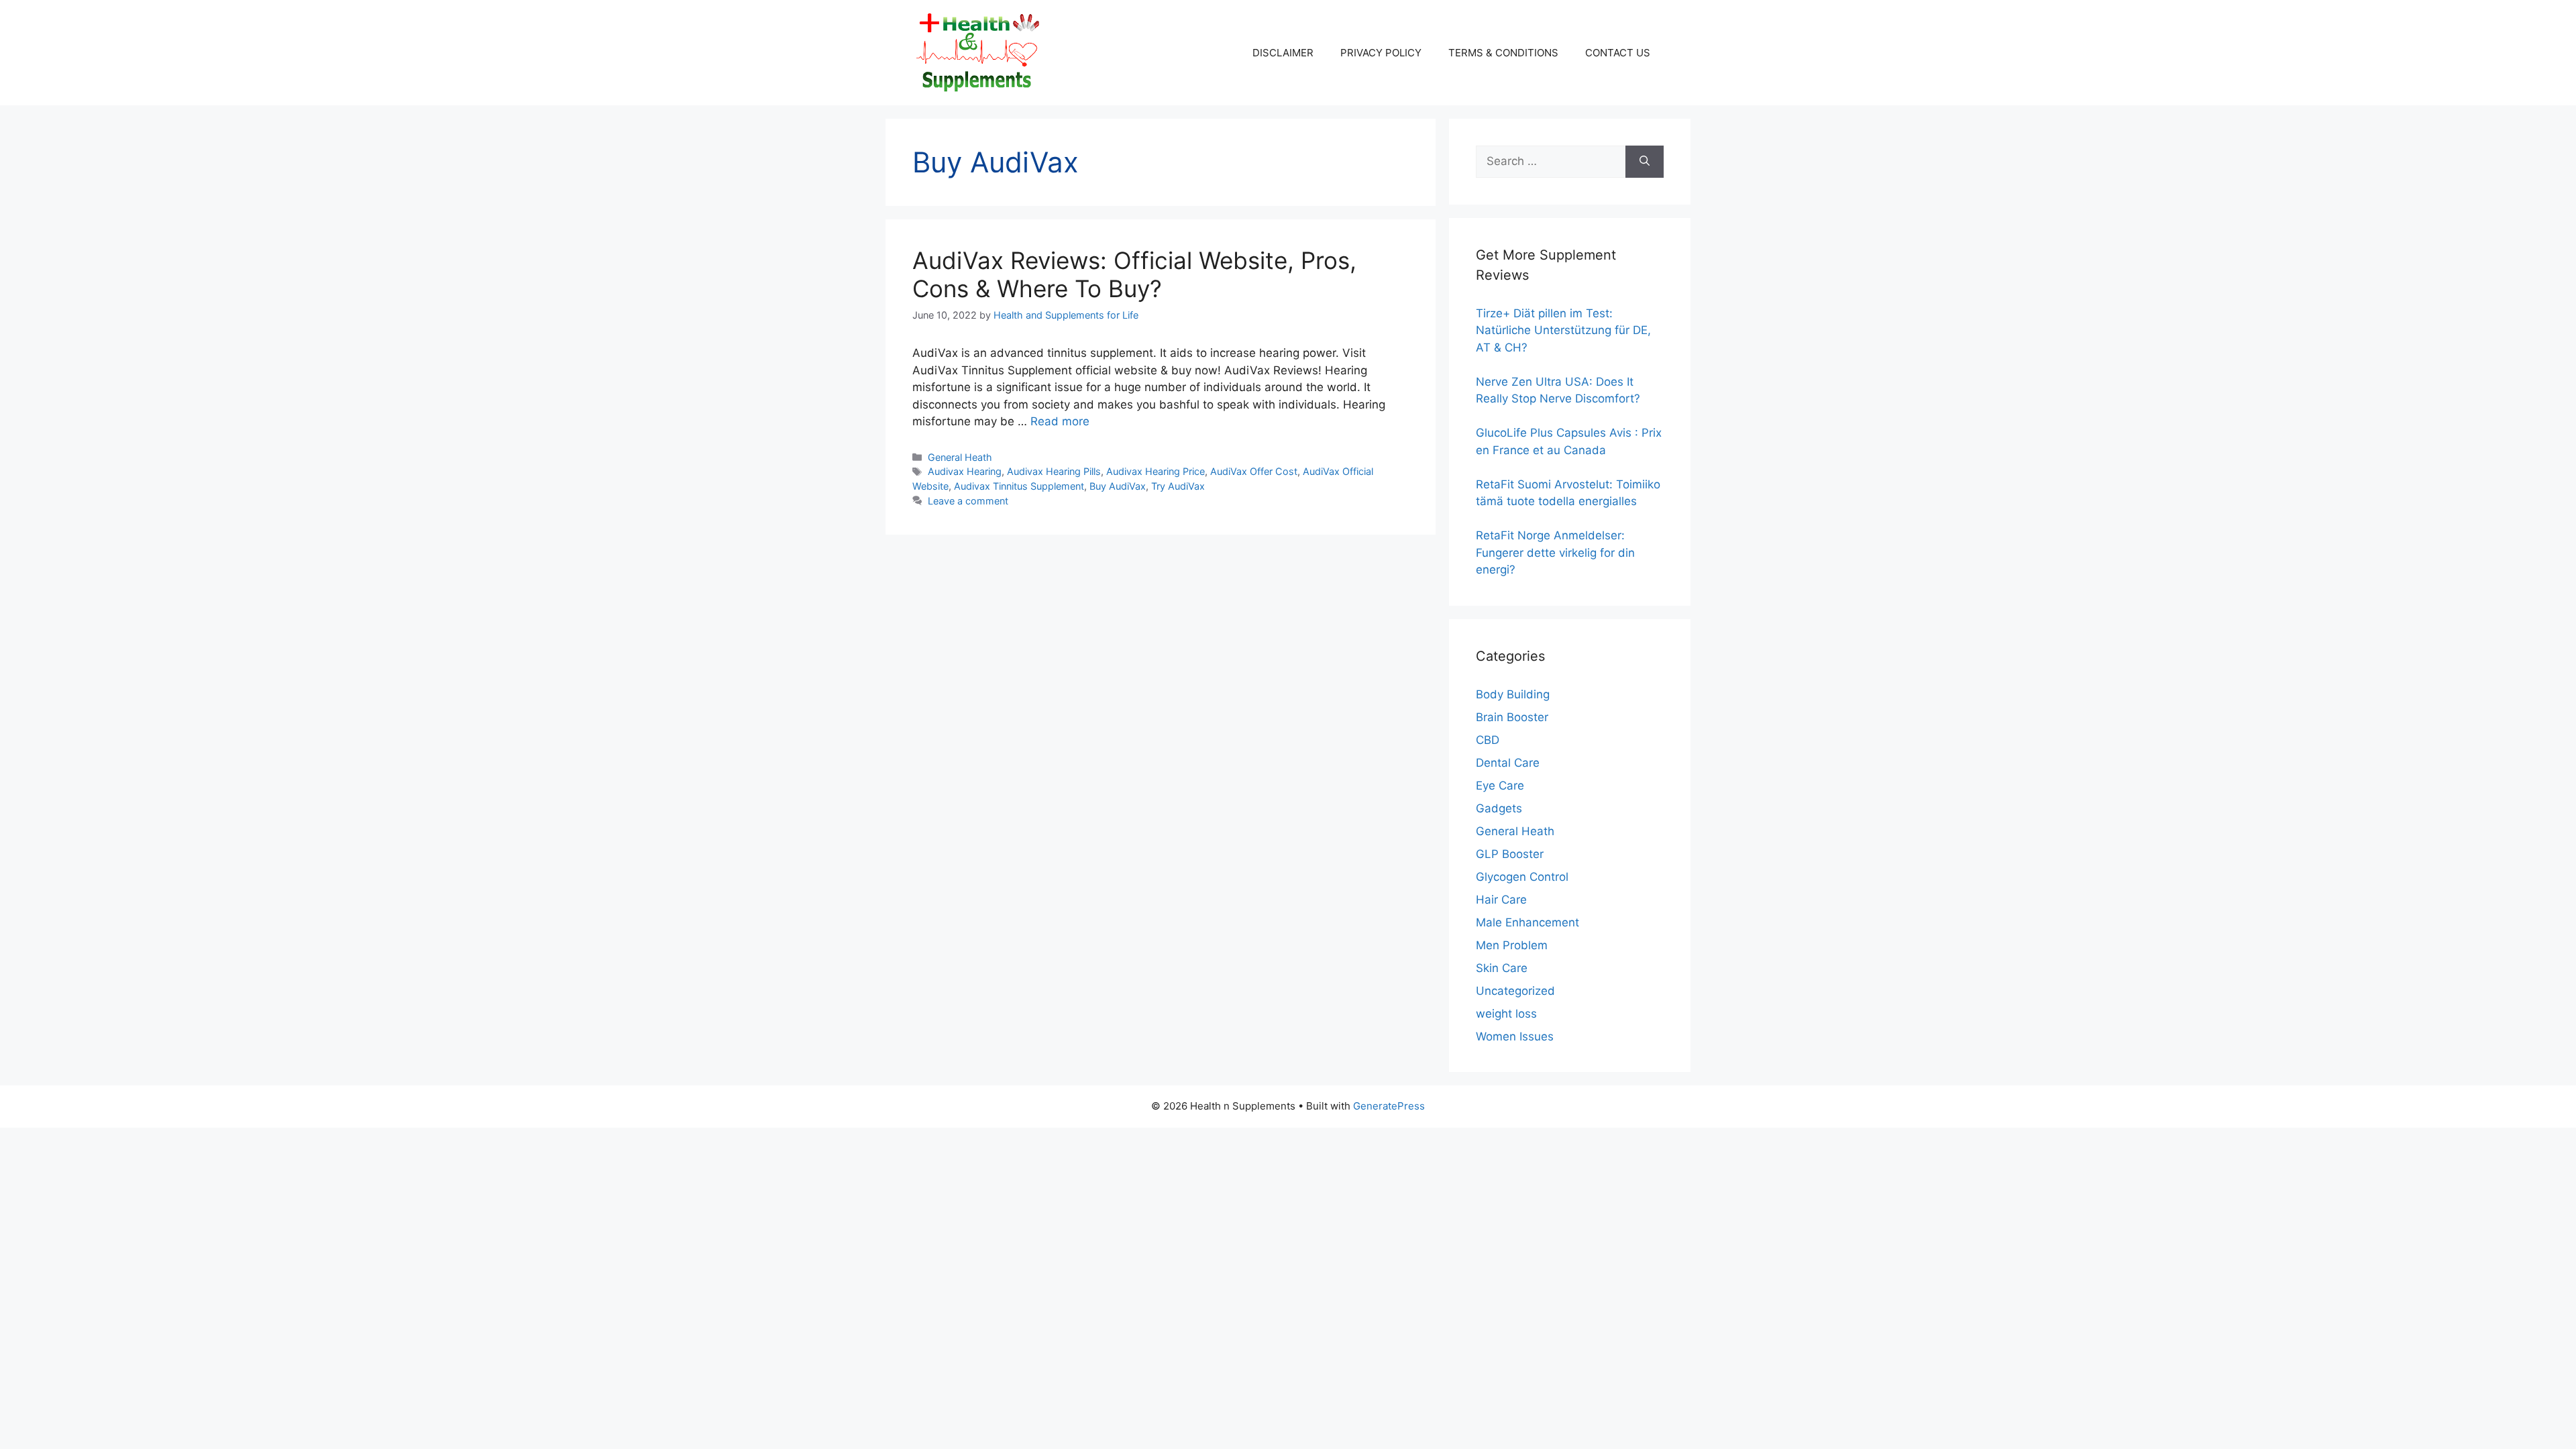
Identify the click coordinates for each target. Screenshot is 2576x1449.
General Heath (960, 457)
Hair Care (1501, 900)
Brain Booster (1512, 717)
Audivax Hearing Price (1156, 471)
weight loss (1506, 1014)
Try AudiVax (1178, 486)
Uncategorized (1515, 991)
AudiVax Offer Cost (1254, 471)
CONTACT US (1618, 53)
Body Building (1513, 694)
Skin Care (1502, 968)
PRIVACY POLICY (1381, 53)
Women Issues (1515, 1036)
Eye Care (1500, 786)
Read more (1060, 421)
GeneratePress (1389, 1106)
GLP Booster (1510, 854)
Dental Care (1508, 763)
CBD (1488, 740)
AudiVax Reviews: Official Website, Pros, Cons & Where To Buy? (1134, 274)
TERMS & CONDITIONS (1503, 53)
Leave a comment (968, 501)
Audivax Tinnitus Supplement (1019, 486)
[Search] (1645, 162)
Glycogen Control (1522, 877)
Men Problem (1512, 945)
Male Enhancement (1527, 922)
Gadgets (1499, 808)
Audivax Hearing (965, 471)
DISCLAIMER (1283, 53)
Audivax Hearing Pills (1054, 471)
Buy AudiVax (1118, 486)
